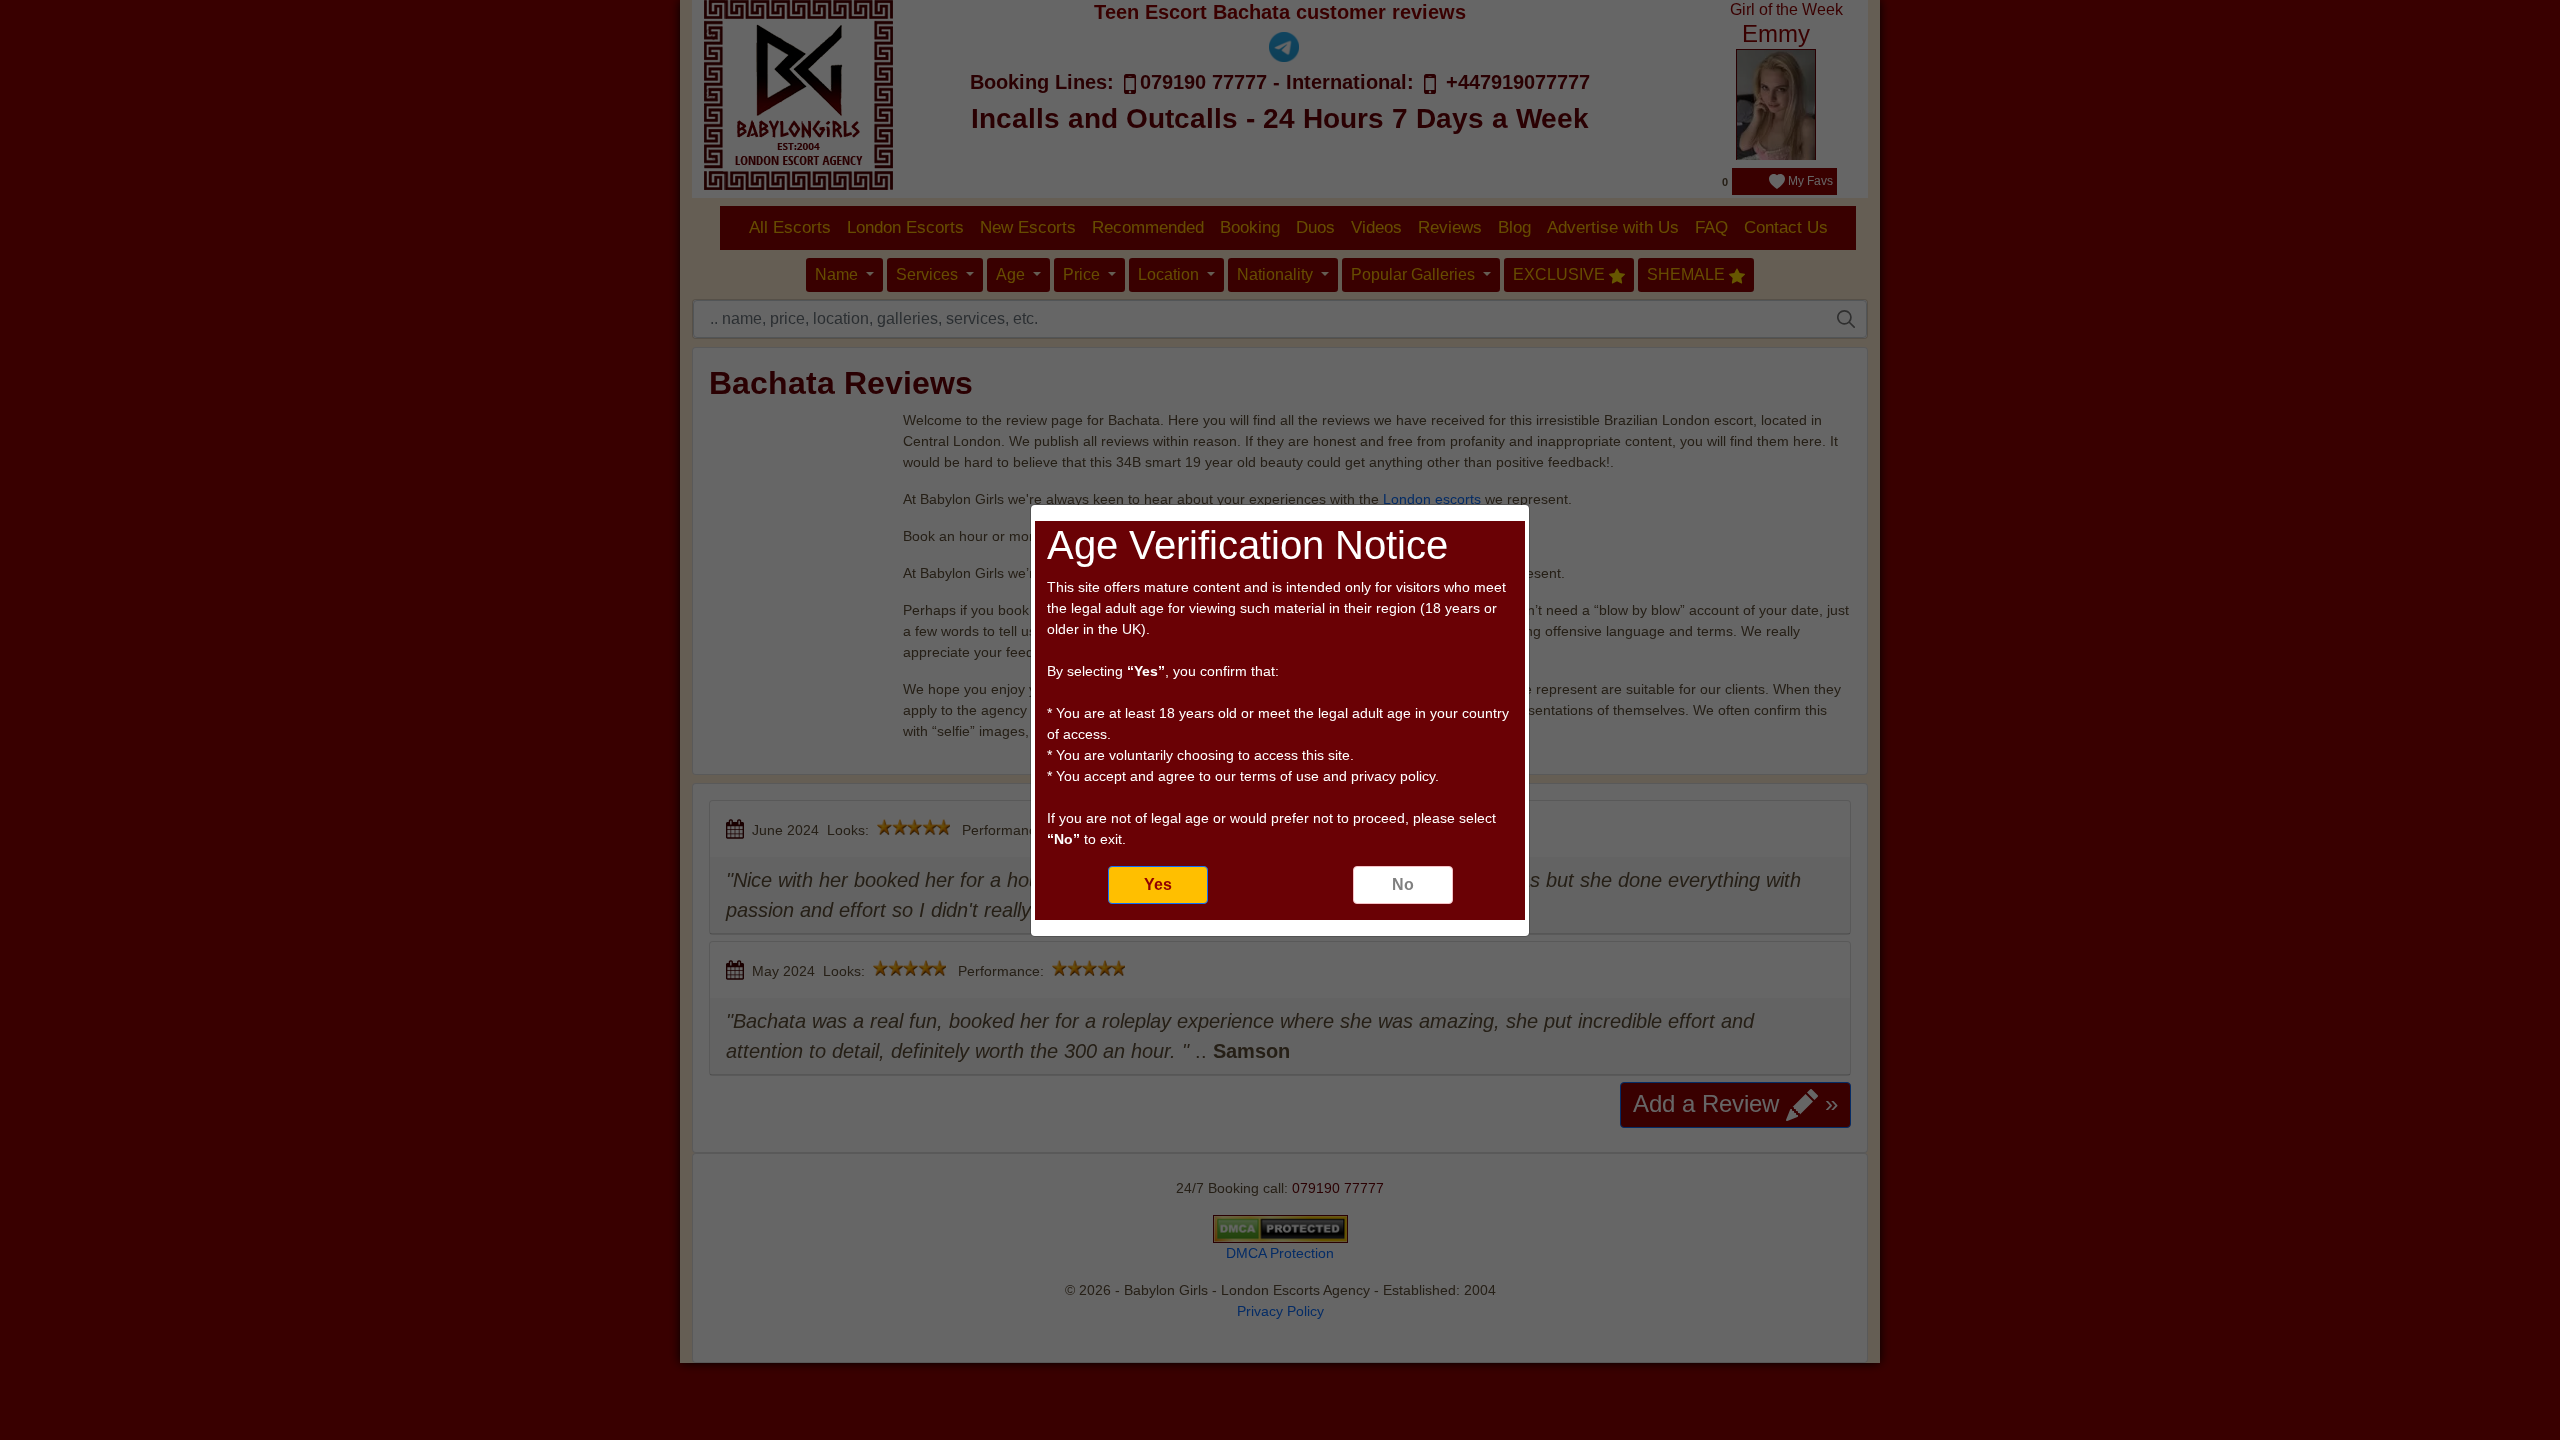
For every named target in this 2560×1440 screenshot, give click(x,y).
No (1403, 884)
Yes (1158, 884)
